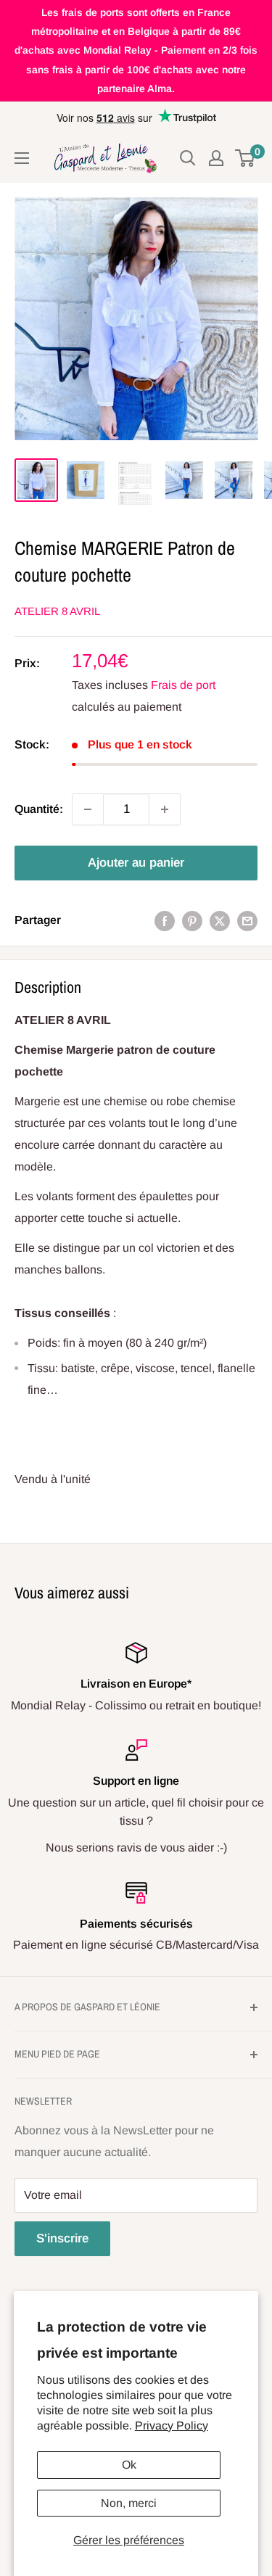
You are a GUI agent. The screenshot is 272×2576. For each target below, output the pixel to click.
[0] (246, 158)
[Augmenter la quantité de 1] (165, 809)
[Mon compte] (216, 158)
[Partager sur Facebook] (165, 920)
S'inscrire (62, 2238)
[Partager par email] (247, 920)
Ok (129, 2465)
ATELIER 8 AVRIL (57, 611)
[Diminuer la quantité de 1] (88, 809)
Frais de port (183, 685)
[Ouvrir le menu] (22, 158)
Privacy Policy (172, 2426)
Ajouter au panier (136, 863)
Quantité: (39, 809)
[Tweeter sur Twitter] (220, 920)
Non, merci (129, 2503)
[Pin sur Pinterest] (192, 920)
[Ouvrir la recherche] (188, 158)
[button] (136, 1292)
